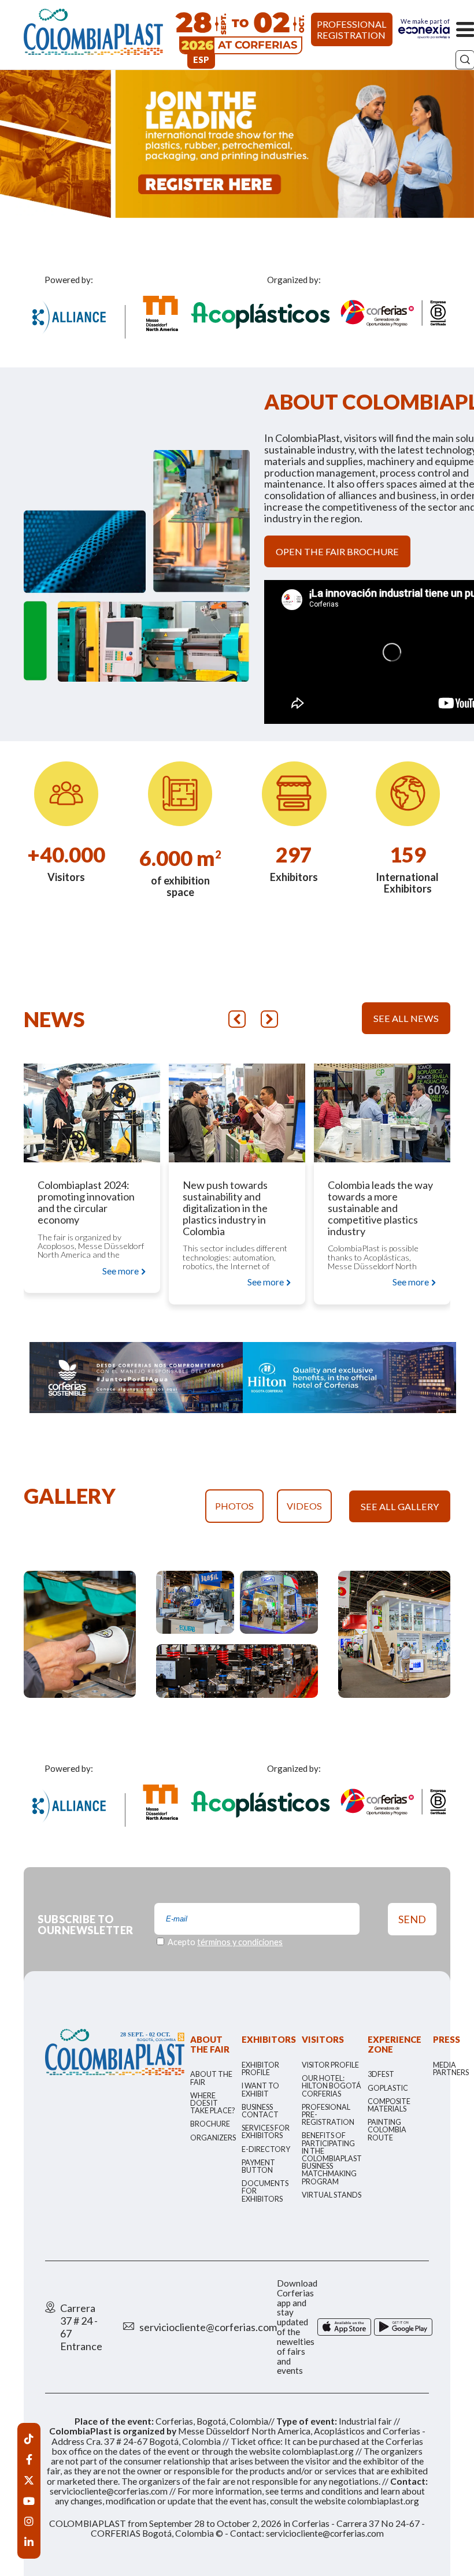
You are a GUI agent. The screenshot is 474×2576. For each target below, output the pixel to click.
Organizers (213, 2138)
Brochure (210, 2124)
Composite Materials (389, 2105)
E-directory (266, 2149)
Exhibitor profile (260, 2069)
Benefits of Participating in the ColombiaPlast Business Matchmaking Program (332, 2158)
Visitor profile (330, 2065)
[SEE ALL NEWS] (406, 985)
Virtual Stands (332, 2195)
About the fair (211, 2078)
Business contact (260, 2111)
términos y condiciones (240, 1942)
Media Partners (451, 2069)
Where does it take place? (212, 2103)
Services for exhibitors (266, 2132)
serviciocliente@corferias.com (208, 2327)
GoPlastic (388, 2088)
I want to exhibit (260, 2090)
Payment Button (258, 2166)
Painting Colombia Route (387, 2130)
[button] (237, 1019)
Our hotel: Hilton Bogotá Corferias (332, 2086)
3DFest (381, 2074)
